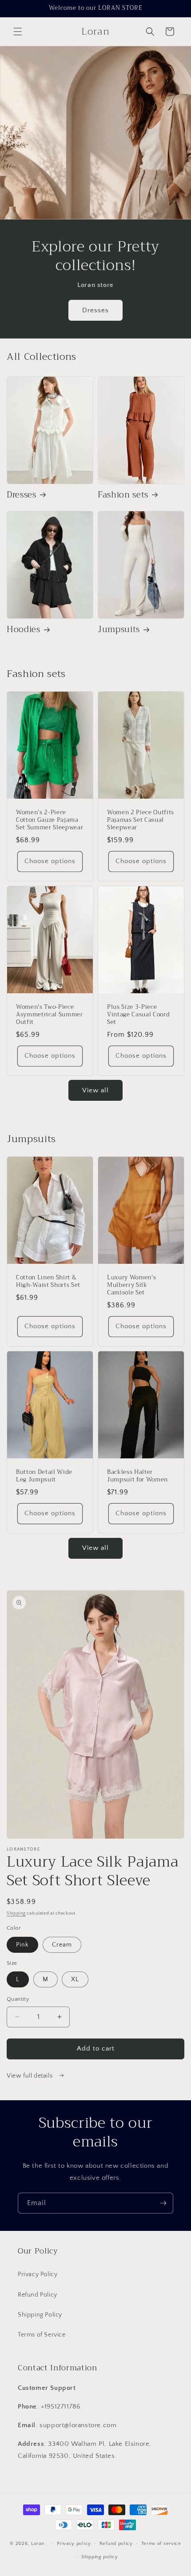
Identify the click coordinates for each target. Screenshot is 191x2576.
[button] (18, 32)
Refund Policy (38, 2295)
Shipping (16, 1913)
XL (75, 1979)
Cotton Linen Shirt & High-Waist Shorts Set (48, 1282)
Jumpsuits (119, 630)
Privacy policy (74, 2544)
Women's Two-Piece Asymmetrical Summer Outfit (50, 1015)
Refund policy (116, 2544)
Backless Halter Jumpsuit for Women (137, 1476)
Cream (62, 1945)
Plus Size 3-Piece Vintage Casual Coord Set (138, 1015)
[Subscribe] (163, 2203)
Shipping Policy (40, 2315)
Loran (38, 2543)
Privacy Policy (38, 2274)
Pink (22, 1945)
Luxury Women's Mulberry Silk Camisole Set (131, 1286)
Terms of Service (42, 2335)
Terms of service (161, 2544)
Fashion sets (123, 495)
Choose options (50, 861)
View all (95, 1090)
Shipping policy (100, 2557)
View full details (30, 2076)
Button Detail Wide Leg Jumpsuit (44, 1476)
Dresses (95, 310)
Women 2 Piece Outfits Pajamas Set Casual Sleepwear (141, 820)
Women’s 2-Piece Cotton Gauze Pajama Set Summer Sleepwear (50, 820)
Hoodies (24, 630)
